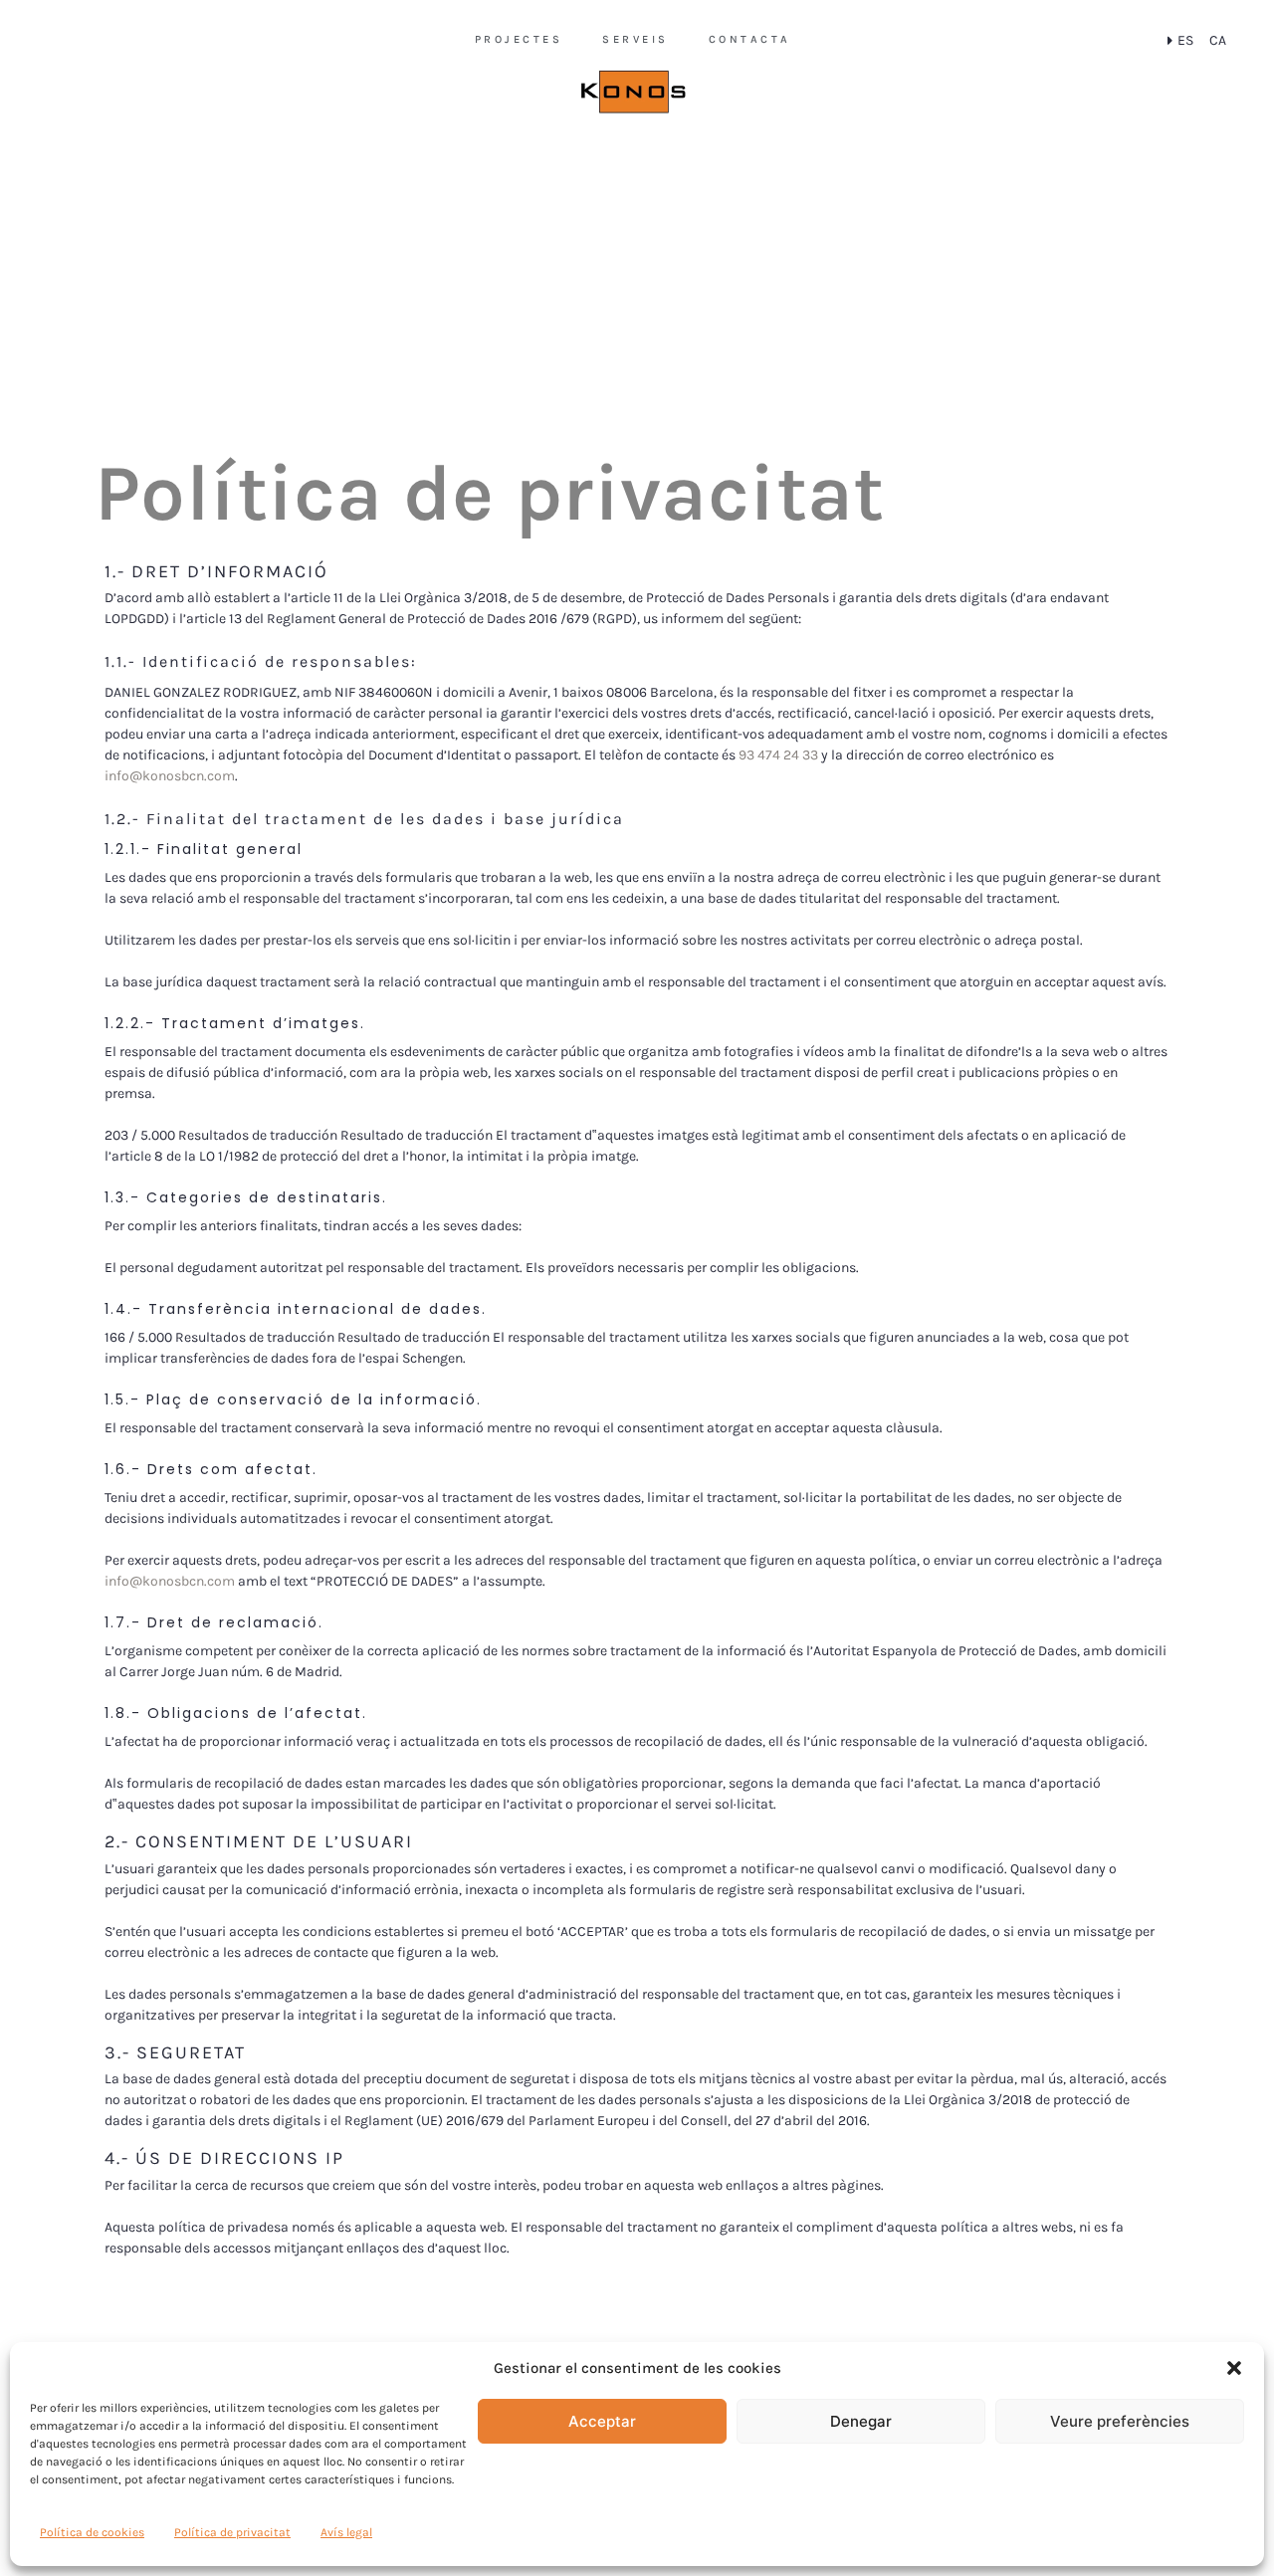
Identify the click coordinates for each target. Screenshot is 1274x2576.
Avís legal (346, 2532)
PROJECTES (519, 39)
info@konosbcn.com (170, 776)
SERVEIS (636, 39)
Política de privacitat (232, 2532)
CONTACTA (750, 39)
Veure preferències (1120, 2421)
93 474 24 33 (778, 755)
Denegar (861, 2421)
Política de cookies (92, 2532)
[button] (1234, 2368)
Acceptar (602, 2421)
